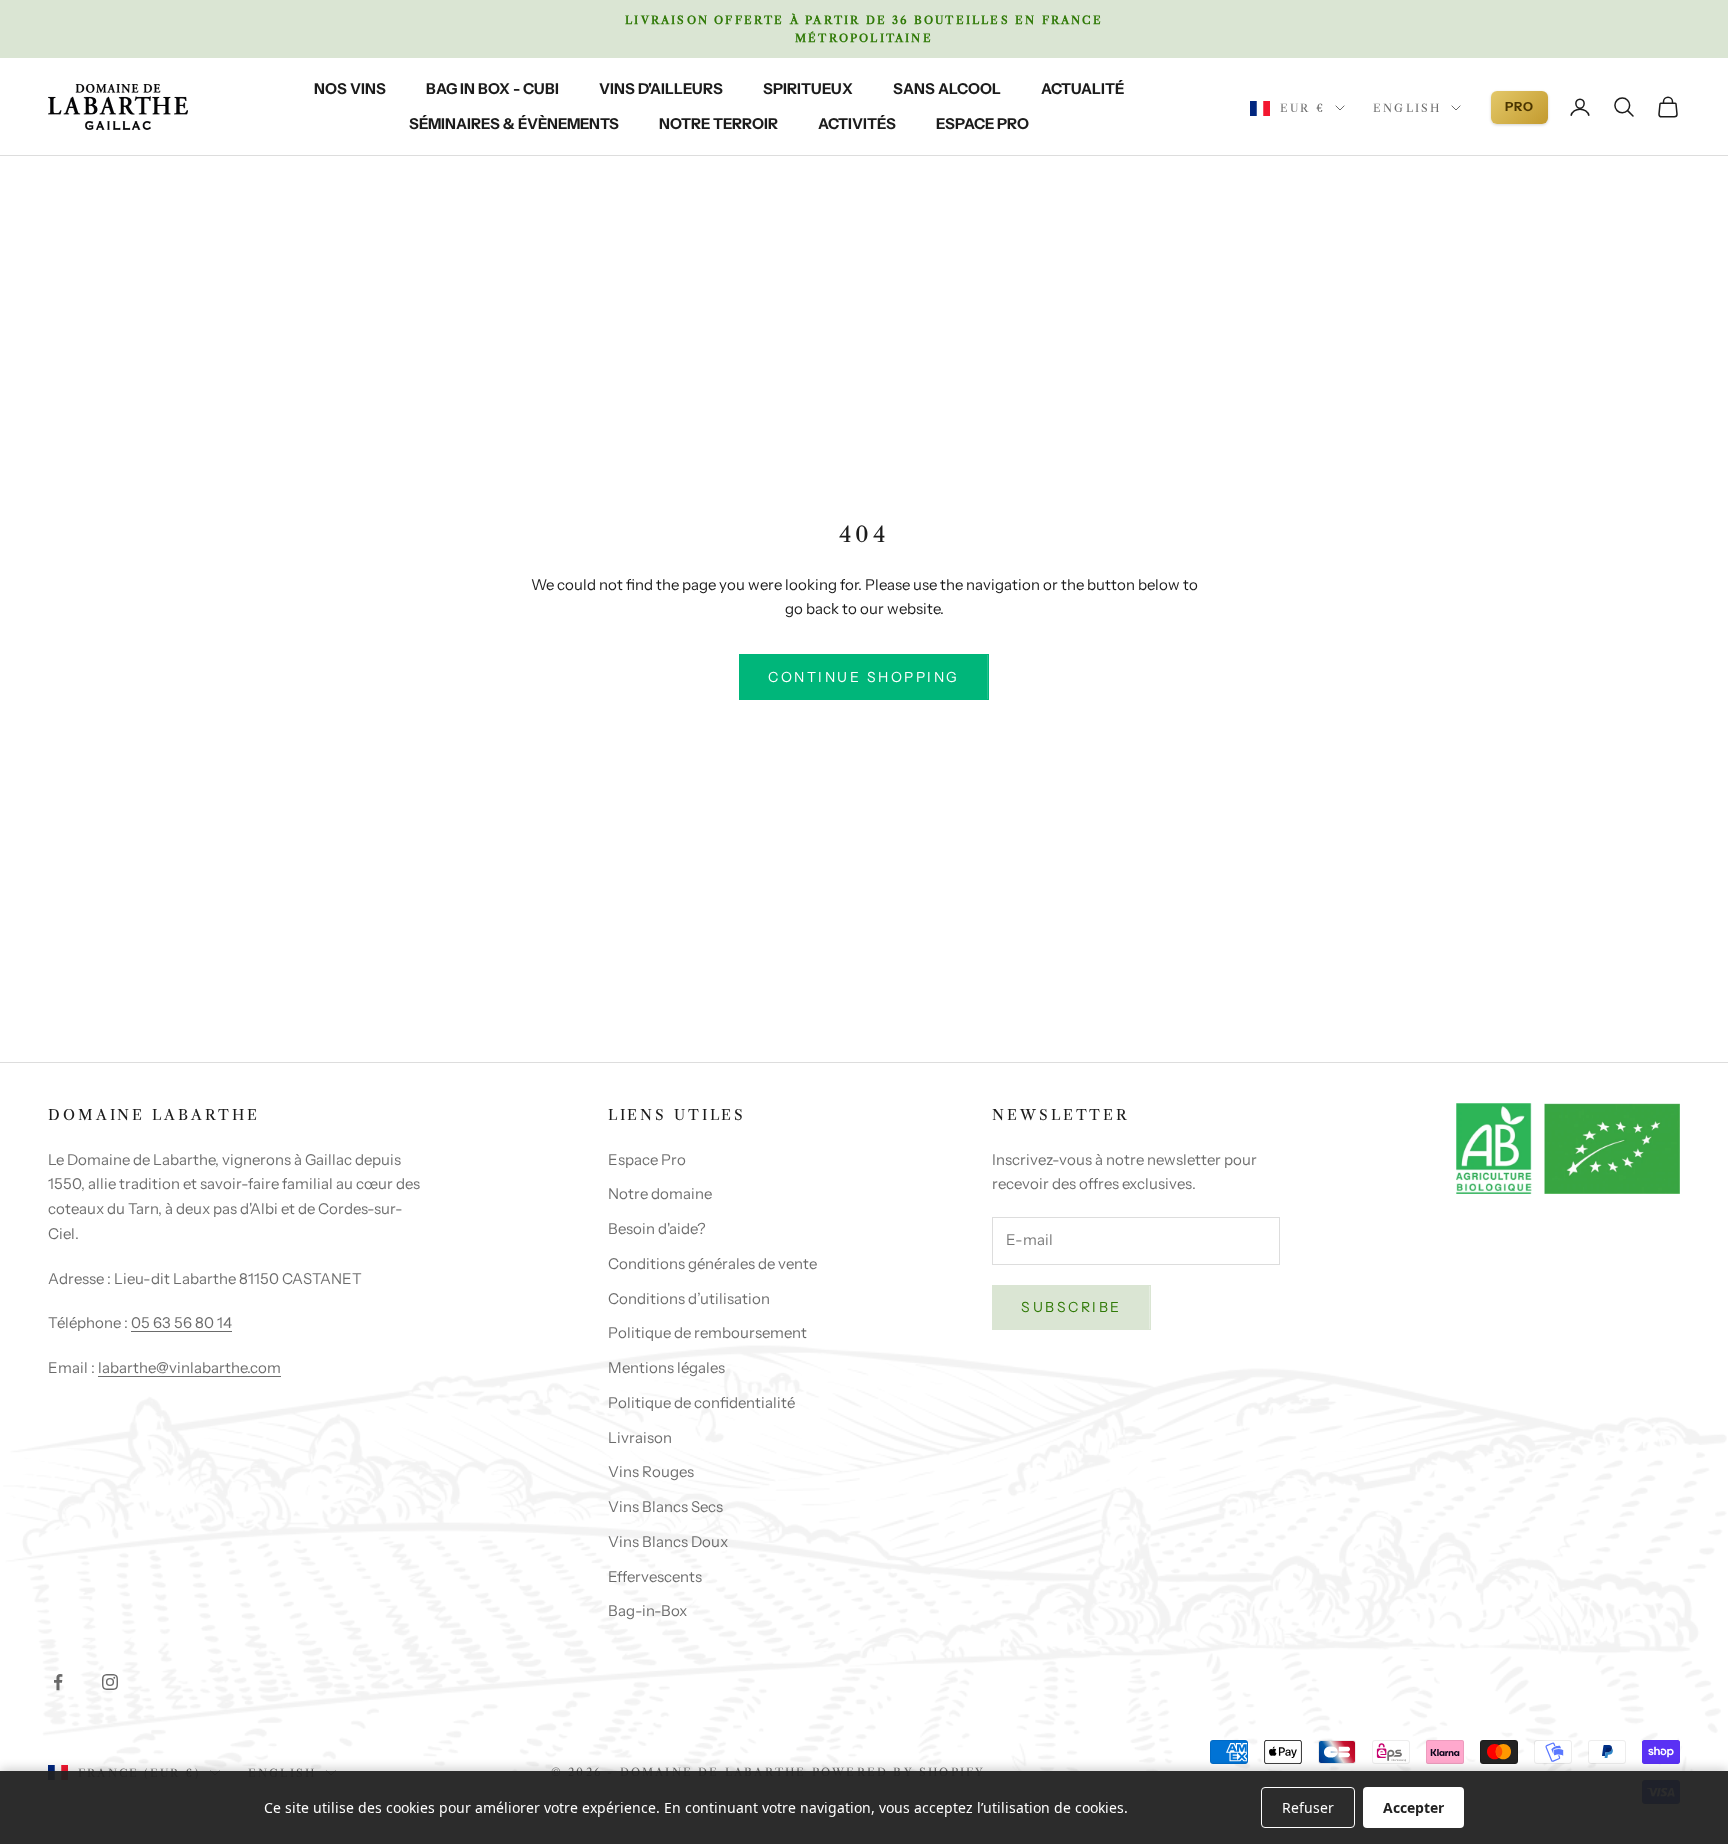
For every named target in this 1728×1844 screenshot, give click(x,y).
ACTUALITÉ (1082, 88)
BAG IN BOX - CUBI (492, 88)
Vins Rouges (651, 1471)
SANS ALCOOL (947, 88)
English (1407, 108)
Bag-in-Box (647, 1610)
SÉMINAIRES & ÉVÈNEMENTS (514, 123)
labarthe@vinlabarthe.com (189, 1367)
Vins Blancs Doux (668, 1541)
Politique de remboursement (707, 1332)
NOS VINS (350, 88)
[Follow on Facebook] (58, 1682)
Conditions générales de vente (712, 1263)
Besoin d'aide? (657, 1228)
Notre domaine (660, 1193)
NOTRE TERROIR (718, 123)
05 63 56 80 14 (181, 1322)
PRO (1519, 106)
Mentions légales (666, 1367)
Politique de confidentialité (701, 1402)
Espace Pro (647, 1159)
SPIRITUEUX (808, 88)
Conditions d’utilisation (689, 1298)
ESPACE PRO (982, 123)
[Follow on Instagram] (110, 1682)
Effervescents (655, 1576)
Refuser (1308, 1807)
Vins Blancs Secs (665, 1506)
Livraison (640, 1437)
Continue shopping (864, 677)
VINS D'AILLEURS (661, 88)
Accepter (1413, 1807)
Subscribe (1071, 1307)
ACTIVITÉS (857, 123)
